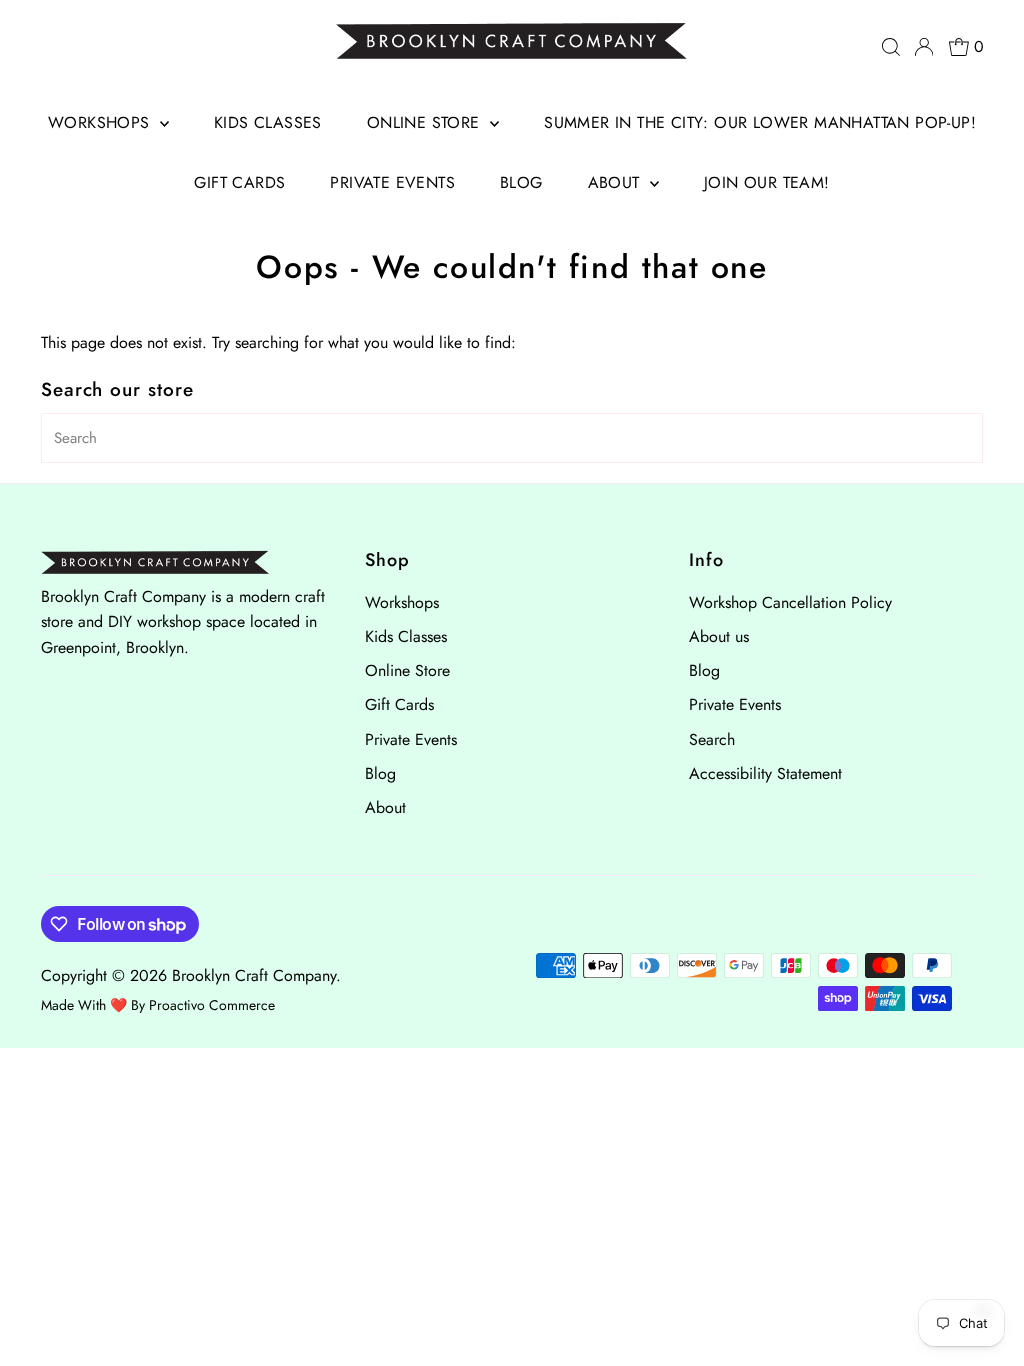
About (616, 182)
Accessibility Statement (765, 773)
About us (719, 636)
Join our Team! (767, 182)
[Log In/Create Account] (924, 47)
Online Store (426, 122)
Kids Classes (268, 122)
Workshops (101, 122)
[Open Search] (891, 47)
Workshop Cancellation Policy (790, 602)
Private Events (392, 182)
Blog (521, 182)
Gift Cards (239, 182)
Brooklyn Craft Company (254, 975)
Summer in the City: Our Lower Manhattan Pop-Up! (760, 122)
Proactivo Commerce (212, 1005)
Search (712, 739)
